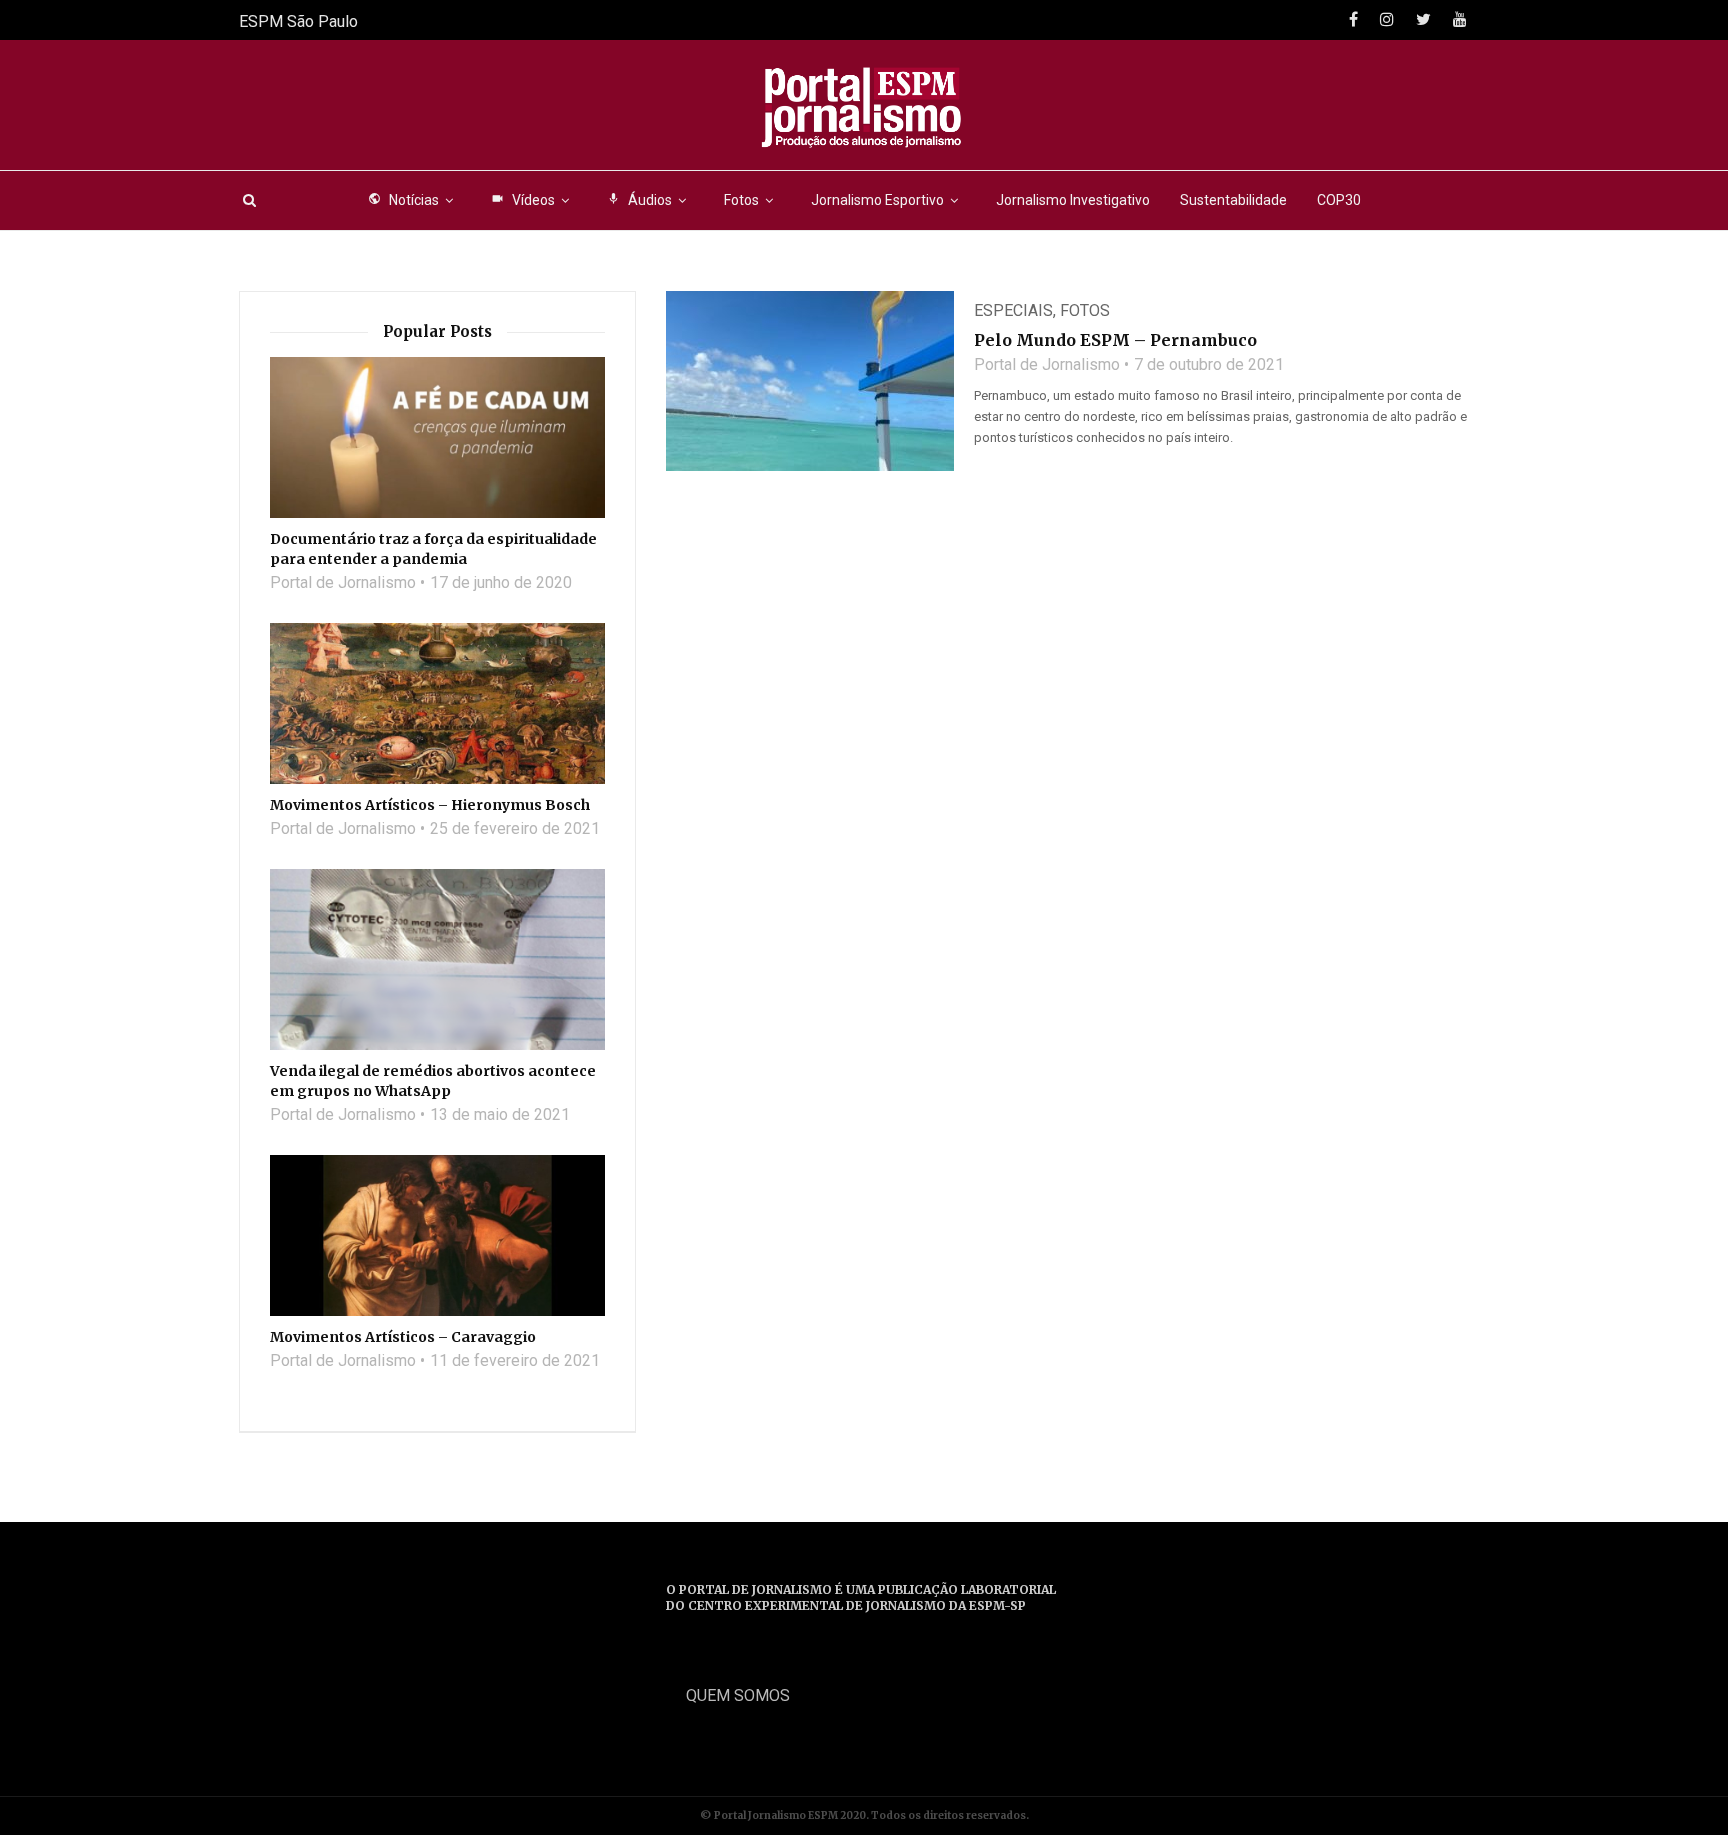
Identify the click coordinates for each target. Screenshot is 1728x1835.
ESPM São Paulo (298, 21)
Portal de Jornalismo (1047, 364)
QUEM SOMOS (738, 1695)
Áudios (639, 200)
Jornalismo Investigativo (1073, 200)
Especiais (1013, 310)
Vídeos (523, 200)
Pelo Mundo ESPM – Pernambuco (1115, 340)
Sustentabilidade (1233, 200)
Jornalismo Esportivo (877, 200)
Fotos (741, 200)
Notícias (403, 200)
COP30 (1339, 200)
